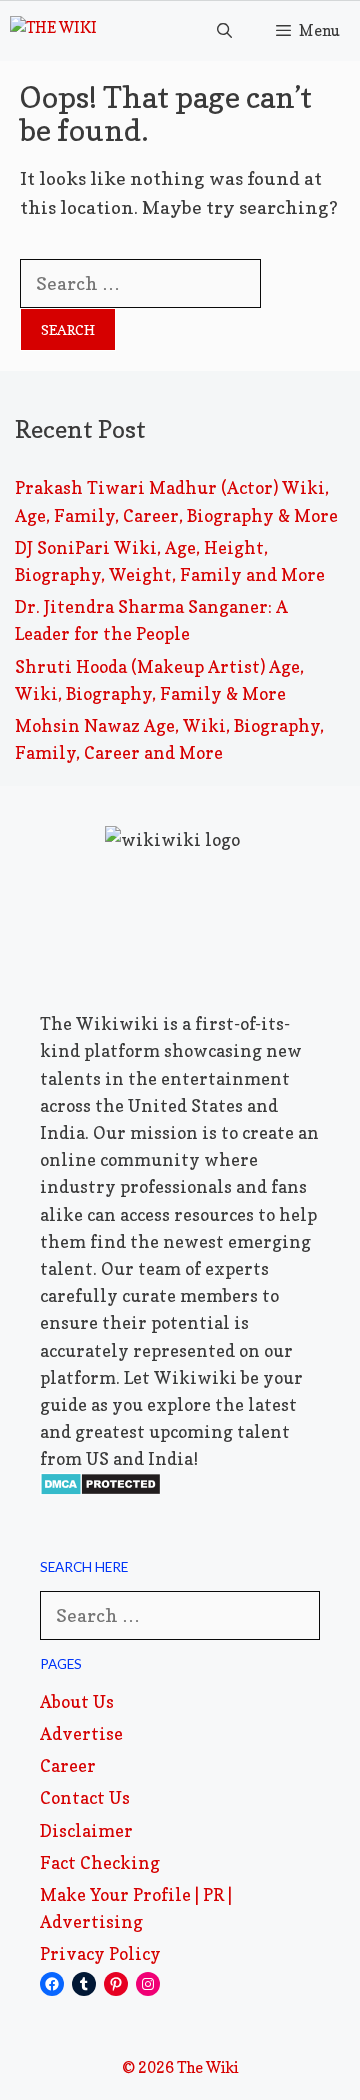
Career (68, 1765)
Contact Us (85, 1797)
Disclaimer (86, 1830)
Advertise (81, 1733)
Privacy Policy (100, 1953)
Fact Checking (100, 1862)
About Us (77, 1701)
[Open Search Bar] (223, 31)
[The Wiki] (53, 31)
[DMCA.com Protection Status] (100, 1489)
